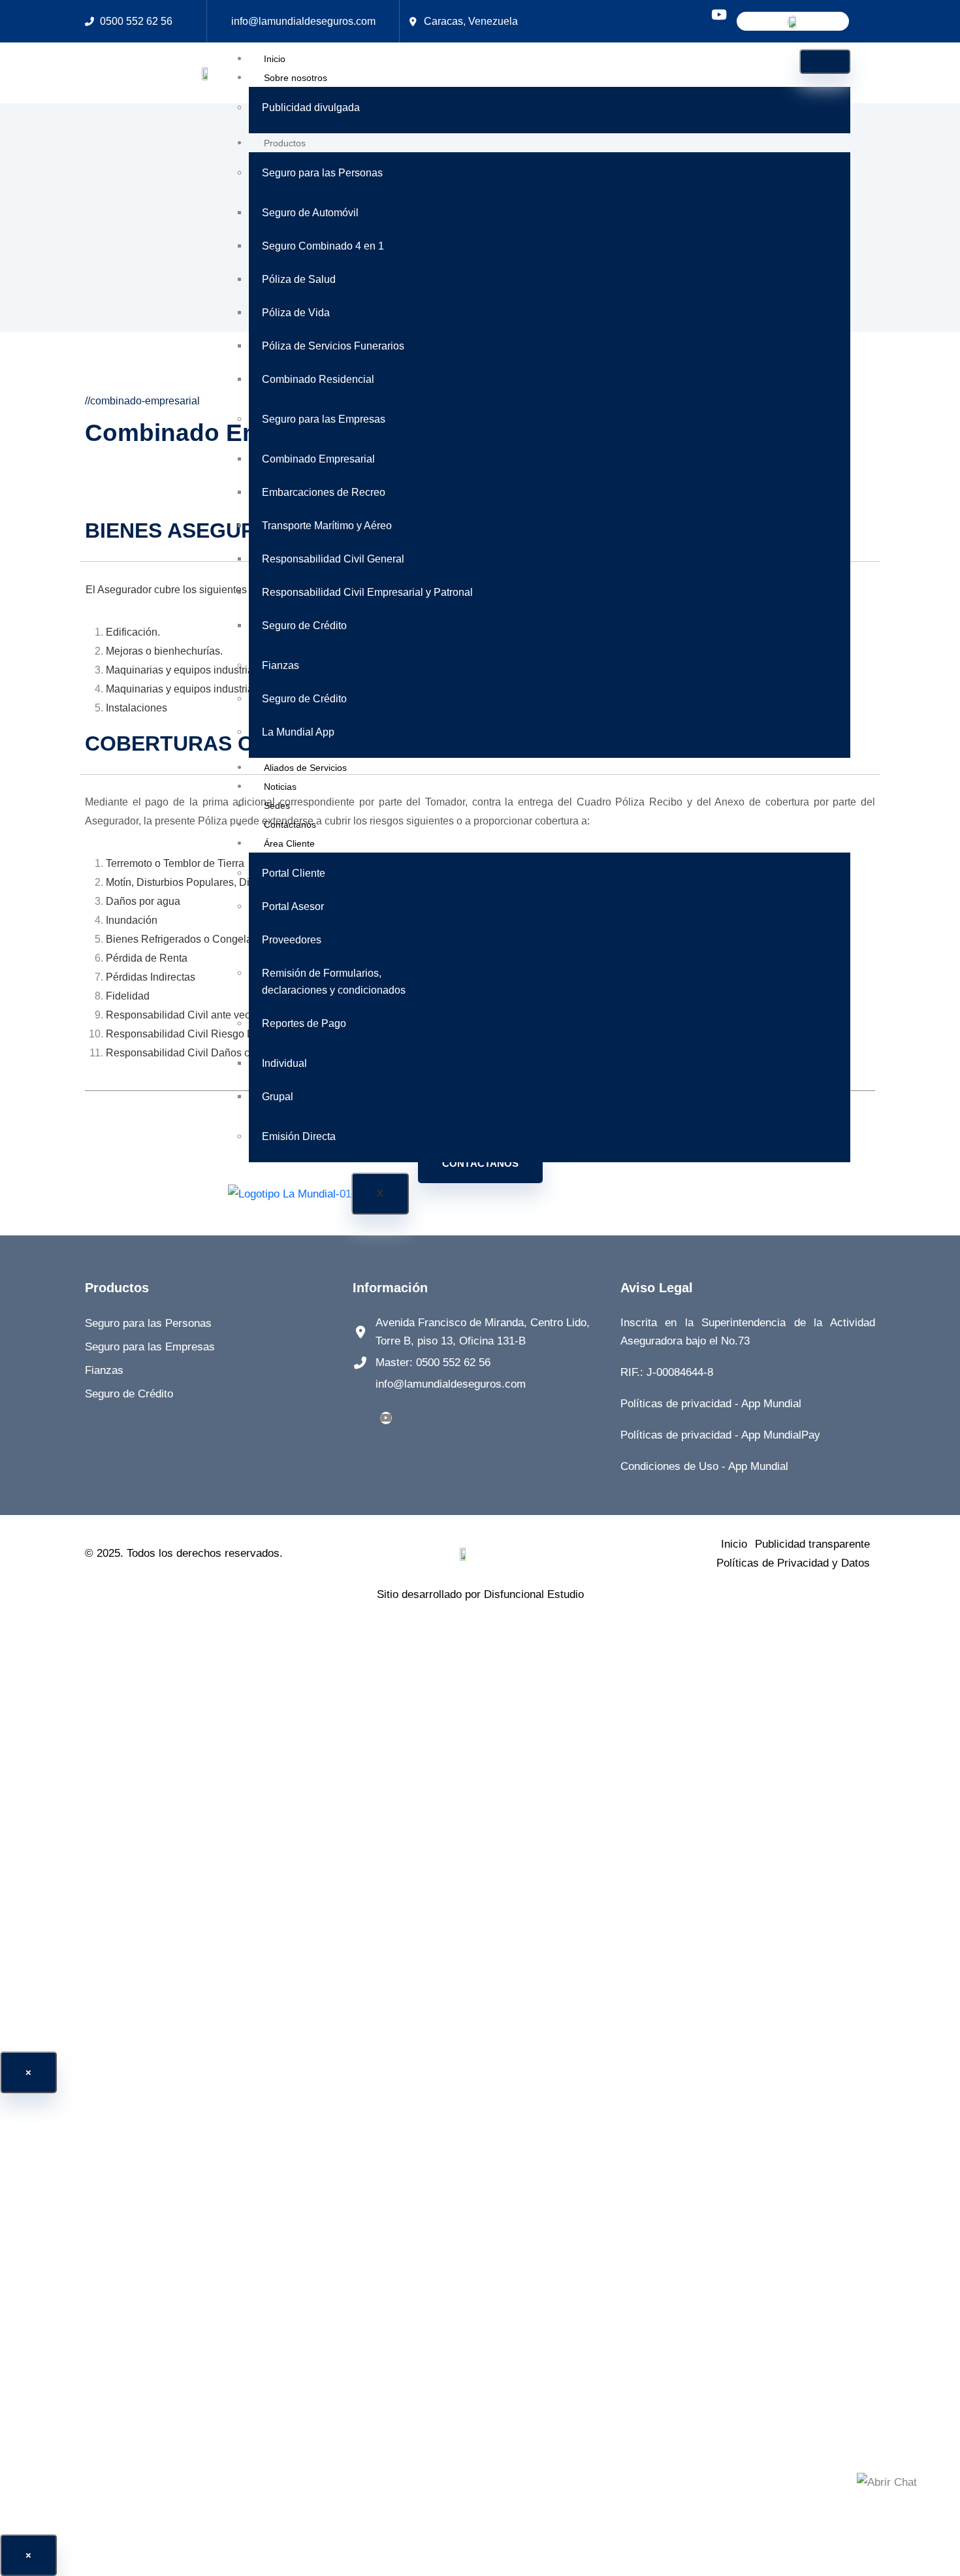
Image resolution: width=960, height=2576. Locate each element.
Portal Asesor (293, 906)
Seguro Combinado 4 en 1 (323, 246)
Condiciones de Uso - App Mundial (704, 1466)
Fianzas (280, 665)
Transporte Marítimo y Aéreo (327, 526)
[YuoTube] (719, 16)
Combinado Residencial (318, 379)
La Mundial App (298, 732)
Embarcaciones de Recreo (324, 492)
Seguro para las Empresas (324, 419)
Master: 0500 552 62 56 (433, 1362)
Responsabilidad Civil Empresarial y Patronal (367, 592)
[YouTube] (386, 1418)
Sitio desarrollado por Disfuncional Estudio (480, 1594)
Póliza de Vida (296, 313)
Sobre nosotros (296, 78)
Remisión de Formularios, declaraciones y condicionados (334, 982)
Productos (285, 143)
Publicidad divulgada (311, 107)
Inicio (275, 59)
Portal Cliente (294, 873)
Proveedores (292, 940)
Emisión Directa (299, 1136)
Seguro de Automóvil (310, 213)
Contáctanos (290, 824)
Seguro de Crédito (304, 626)
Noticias (280, 787)
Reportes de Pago (304, 1023)
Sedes (277, 806)
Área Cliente (289, 843)
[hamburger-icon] (825, 61)
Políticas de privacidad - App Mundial (711, 1404)
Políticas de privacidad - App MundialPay (720, 1435)
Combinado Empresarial (318, 459)
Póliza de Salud (299, 279)
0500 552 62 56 (136, 21)
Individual (284, 1063)
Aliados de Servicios (305, 768)
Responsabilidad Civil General (333, 559)
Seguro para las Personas (322, 173)
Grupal (278, 1097)
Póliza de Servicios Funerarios (333, 346)
